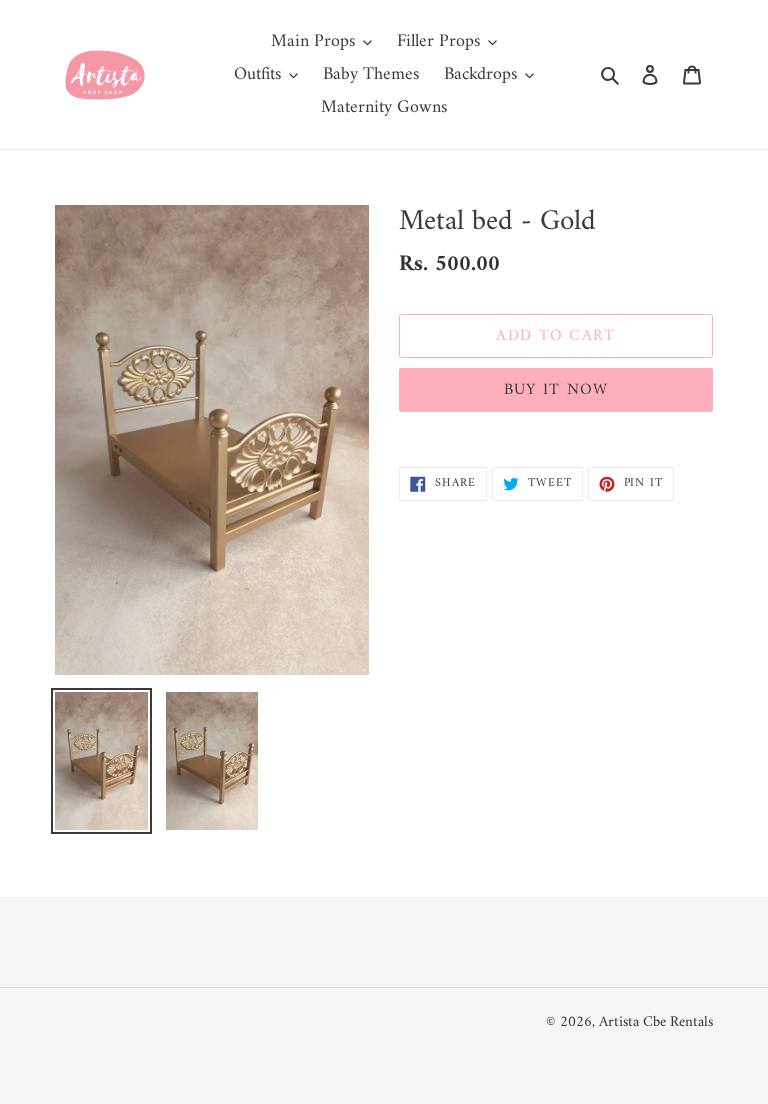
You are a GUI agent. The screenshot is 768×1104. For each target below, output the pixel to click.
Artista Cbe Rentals (656, 1022)
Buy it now (556, 390)
